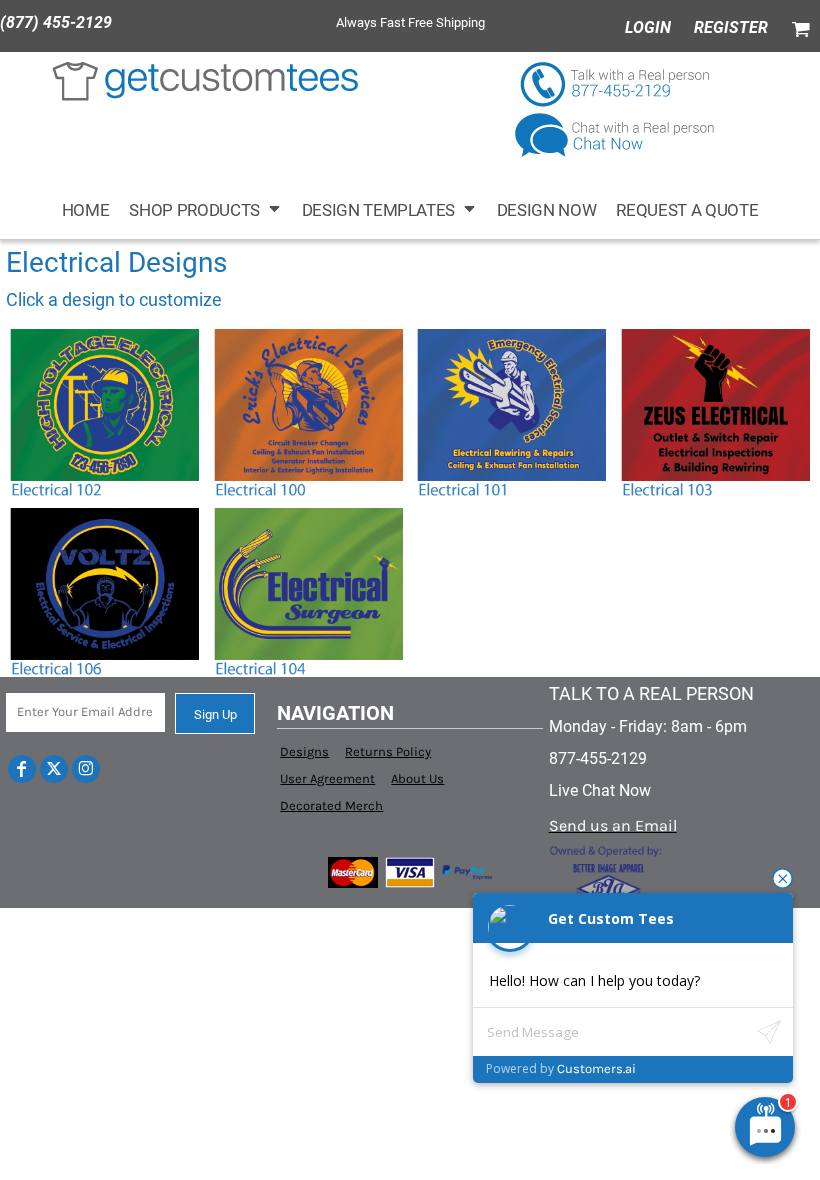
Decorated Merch (331, 805)
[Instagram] (86, 769)
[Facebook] (22, 769)
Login (648, 27)
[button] (205, 209)
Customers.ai (596, 1068)
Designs (304, 751)
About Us (417, 778)
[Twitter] (54, 769)
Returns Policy (388, 751)
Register (731, 27)
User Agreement (327, 778)
